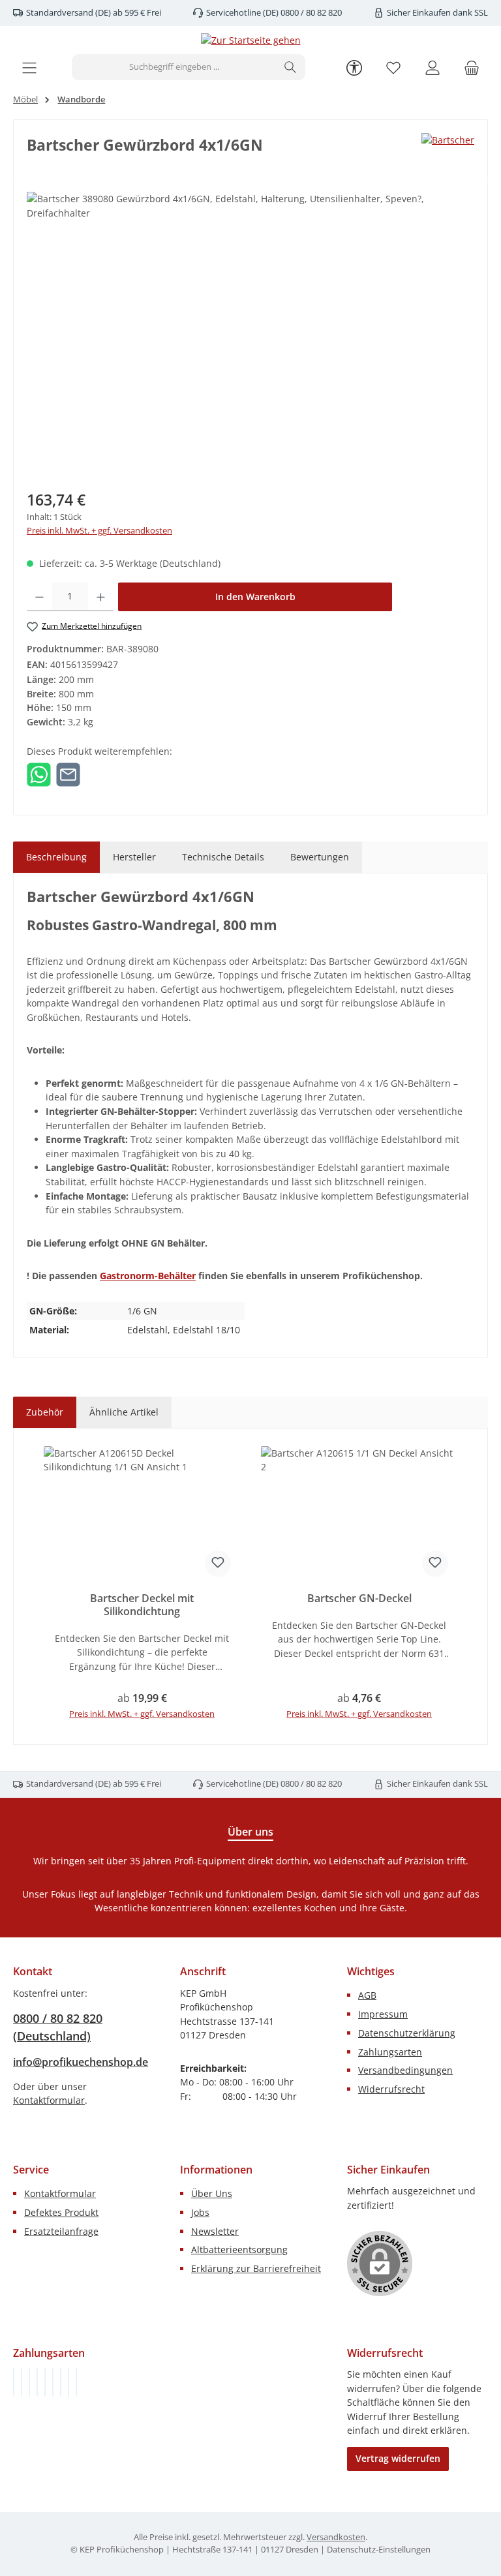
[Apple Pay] (61, 2382)
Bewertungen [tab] (320, 857)
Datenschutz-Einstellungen (379, 2550)
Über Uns (212, 2193)
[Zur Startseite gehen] (251, 40)
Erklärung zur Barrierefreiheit (256, 2268)
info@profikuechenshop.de (81, 2062)
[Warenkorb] (472, 68)
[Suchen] (291, 67)
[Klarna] (29, 2382)
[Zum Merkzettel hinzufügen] (218, 1564)
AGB (367, 1995)
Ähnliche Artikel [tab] (124, 1412)
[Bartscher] (448, 140)
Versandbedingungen (405, 2070)
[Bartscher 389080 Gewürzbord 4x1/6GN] (250, 332)
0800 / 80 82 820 (310, 13)
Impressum (383, 2014)
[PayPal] (37, 2382)
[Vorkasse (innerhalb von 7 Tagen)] (22, 2382)
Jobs (200, 2212)
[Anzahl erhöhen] (101, 597)
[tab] (56, 857)
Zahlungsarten (390, 2052)
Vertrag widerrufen (398, 2458)
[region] (250, 332)
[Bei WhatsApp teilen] (39, 773)
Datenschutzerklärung (407, 2033)
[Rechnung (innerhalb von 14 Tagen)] (14, 2382)
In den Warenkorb (255, 597)
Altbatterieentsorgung (239, 2250)
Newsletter (215, 2231)
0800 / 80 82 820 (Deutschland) (58, 2027)
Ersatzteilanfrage (61, 2231)
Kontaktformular (49, 2100)
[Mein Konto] (433, 68)
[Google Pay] (53, 2382)
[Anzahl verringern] (39, 597)
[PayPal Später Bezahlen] (45, 2382)
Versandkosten (336, 2537)
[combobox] (174, 67)
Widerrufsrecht (391, 2089)
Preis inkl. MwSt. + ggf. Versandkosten (99, 531)
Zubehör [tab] (45, 1412)
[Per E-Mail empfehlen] (68, 773)
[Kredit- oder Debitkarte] (68, 2382)
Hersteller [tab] (134, 857)
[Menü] (29, 68)
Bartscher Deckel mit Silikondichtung (142, 1605)
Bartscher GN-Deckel (359, 1599)
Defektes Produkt (61, 2212)
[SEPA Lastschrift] (76, 2382)
